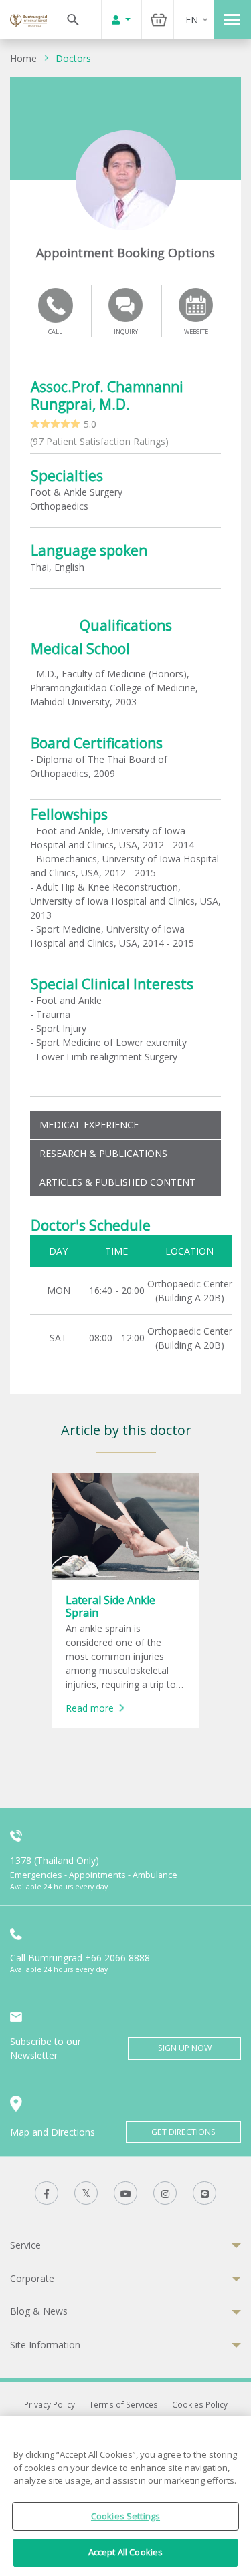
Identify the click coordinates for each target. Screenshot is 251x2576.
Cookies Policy (200, 2404)
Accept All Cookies (125, 2552)
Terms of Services (123, 2404)
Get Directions (183, 2132)
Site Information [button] (45, 2345)
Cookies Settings (125, 2516)
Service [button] (25, 2245)
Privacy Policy (50, 2404)
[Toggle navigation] (232, 20)
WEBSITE (196, 332)
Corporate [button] (32, 2278)
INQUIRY (126, 332)
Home (23, 58)
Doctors (73, 58)
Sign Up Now (185, 2048)
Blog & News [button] (39, 2311)
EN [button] (192, 20)
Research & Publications (103, 1153)
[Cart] (159, 20)
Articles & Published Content (117, 1182)
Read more (90, 1708)
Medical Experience (89, 1125)
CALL (55, 332)
